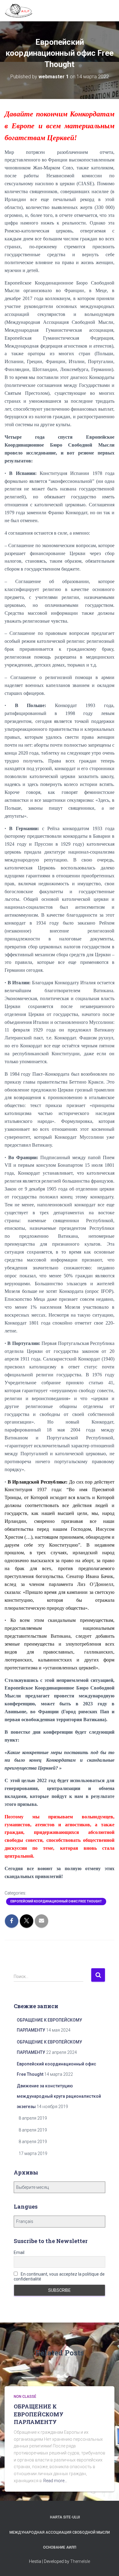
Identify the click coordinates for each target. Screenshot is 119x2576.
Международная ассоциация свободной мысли (60, 2532)
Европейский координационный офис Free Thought (56, 1901)
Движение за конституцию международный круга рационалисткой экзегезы (59, 2096)
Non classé (25, 2397)
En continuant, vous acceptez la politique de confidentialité (59, 2277)
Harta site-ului (65, 2517)
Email (19, 2252)
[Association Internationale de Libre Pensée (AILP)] (21, 11)
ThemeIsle (80, 2561)
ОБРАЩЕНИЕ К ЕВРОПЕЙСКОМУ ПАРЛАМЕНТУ (39, 2414)
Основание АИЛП (60, 2547)
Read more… (55, 2481)
